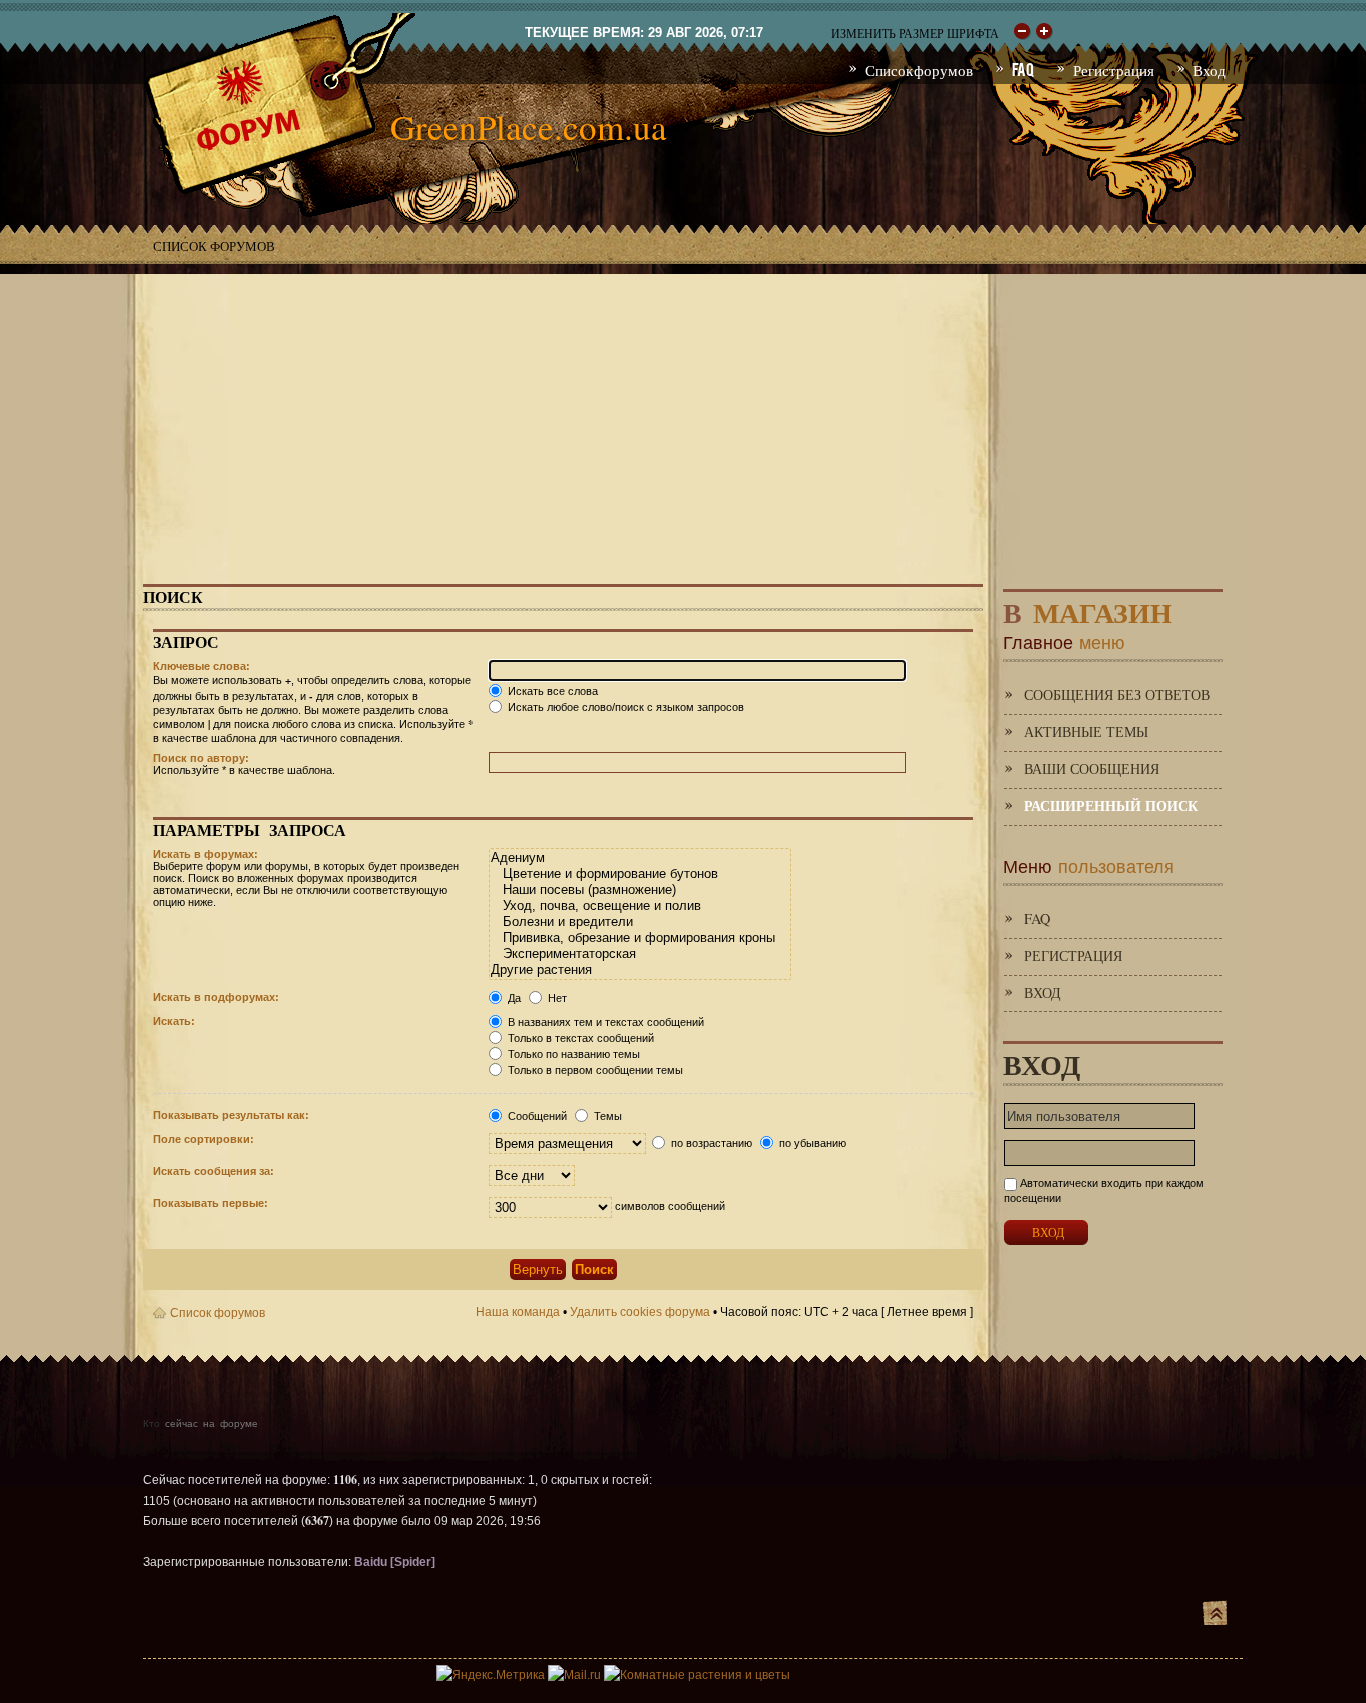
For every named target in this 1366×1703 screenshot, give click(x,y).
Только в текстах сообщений (579, 1038)
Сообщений (536, 1116)
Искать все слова (551, 691)
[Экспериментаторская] (639, 954)
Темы (606, 1116)
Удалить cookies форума (640, 1312)
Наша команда (518, 1312)
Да (513, 998)
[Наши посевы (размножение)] (639, 890)
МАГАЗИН (1087, 608)
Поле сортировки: (203, 1139)
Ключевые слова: (201, 666)
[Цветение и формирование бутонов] (639, 874)
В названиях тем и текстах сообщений (604, 1022)
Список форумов (214, 246)
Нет (556, 998)
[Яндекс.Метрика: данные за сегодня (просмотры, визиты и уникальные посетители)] (490, 1675)
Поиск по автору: (201, 758)
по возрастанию (710, 1143)
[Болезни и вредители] (639, 922)
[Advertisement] (683, 414)
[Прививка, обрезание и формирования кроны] (639, 938)
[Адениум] (639, 858)
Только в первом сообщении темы (594, 1070)
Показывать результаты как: (231, 1115)
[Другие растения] (639, 970)
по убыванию (811, 1143)
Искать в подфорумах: (216, 997)
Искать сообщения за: (213, 1171)
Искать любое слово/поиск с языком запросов (624, 707)
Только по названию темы (572, 1054)
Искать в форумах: (205, 854)
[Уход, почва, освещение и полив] (639, 906)
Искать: (174, 1021)
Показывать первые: (210, 1203)
